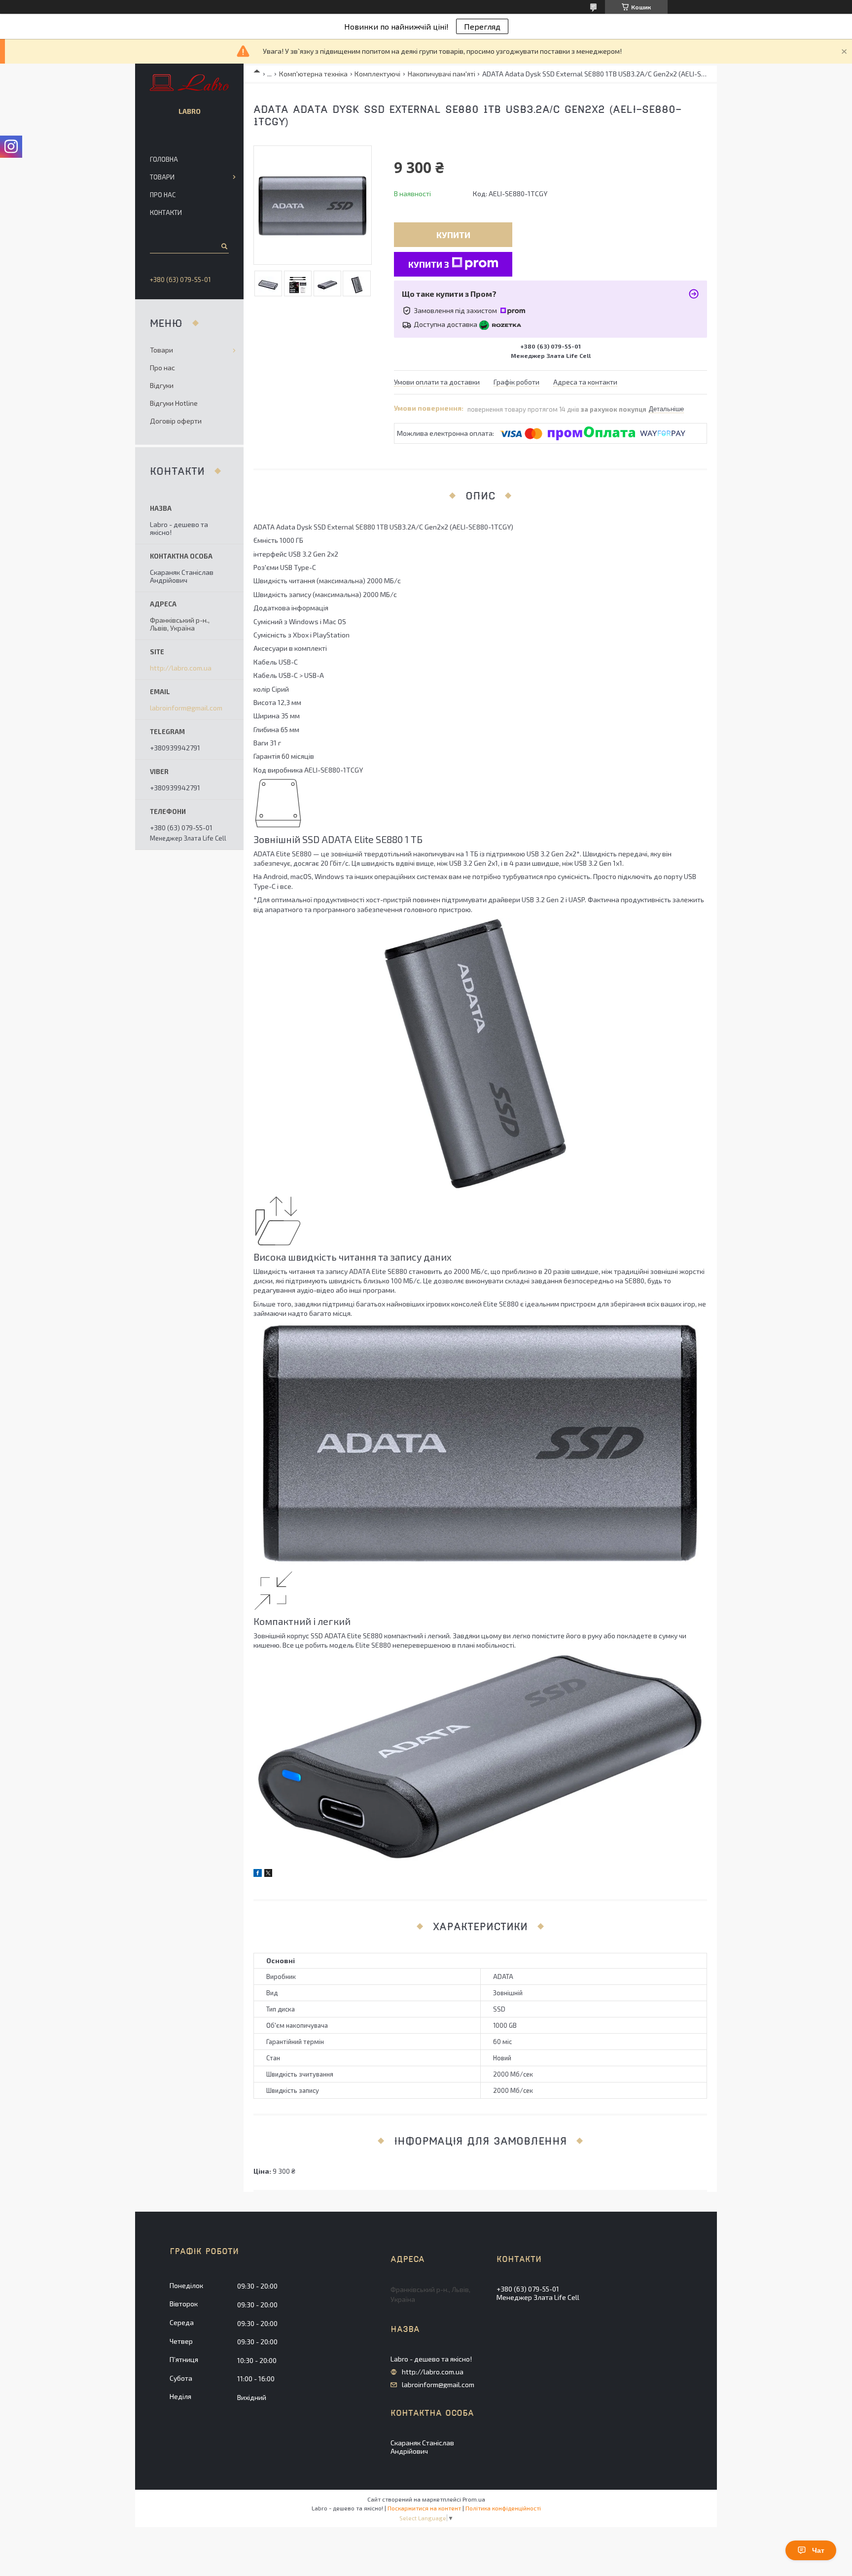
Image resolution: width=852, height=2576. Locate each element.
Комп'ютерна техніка (313, 74)
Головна (164, 159)
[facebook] (258, 1874)
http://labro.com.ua (181, 668)
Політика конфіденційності (503, 2508)
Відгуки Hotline (174, 403)
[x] (268, 1874)
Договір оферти (176, 421)
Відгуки (162, 385)
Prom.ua (474, 2499)
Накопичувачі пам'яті (442, 74)
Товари (162, 177)
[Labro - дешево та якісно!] (190, 83)
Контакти (166, 212)
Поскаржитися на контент (424, 2508)
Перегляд (482, 26)
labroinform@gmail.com (186, 708)
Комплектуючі (377, 74)
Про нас (163, 195)
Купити (453, 235)
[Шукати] (224, 246)
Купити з (429, 264)
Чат (818, 2550)
